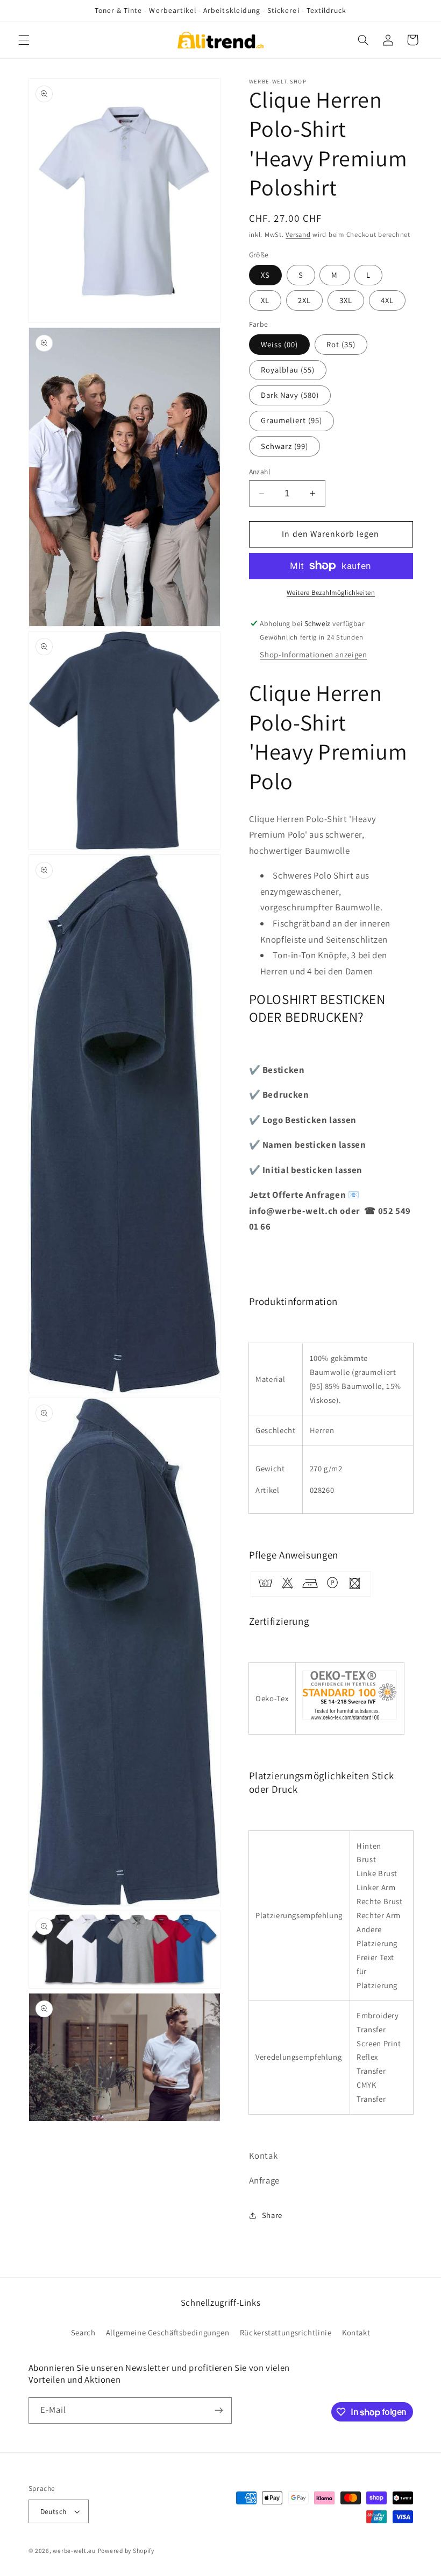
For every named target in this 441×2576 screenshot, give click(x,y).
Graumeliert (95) (292, 420)
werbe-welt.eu (74, 2550)
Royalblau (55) (288, 370)
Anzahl (260, 472)
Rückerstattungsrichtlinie (286, 2332)
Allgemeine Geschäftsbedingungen (168, 2332)
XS (265, 275)
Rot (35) (341, 344)
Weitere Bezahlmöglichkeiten (331, 592)
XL (265, 300)
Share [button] (272, 2215)
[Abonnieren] (218, 2410)
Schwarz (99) (285, 446)
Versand (298, 234)
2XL (304, 300)
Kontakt (356, 2332)
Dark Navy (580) (290, 395)
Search (83, 2332)
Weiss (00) (280, 344)
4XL (387, 300)
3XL (346, 300)
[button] (24, 40)
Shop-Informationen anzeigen (313, 654)
